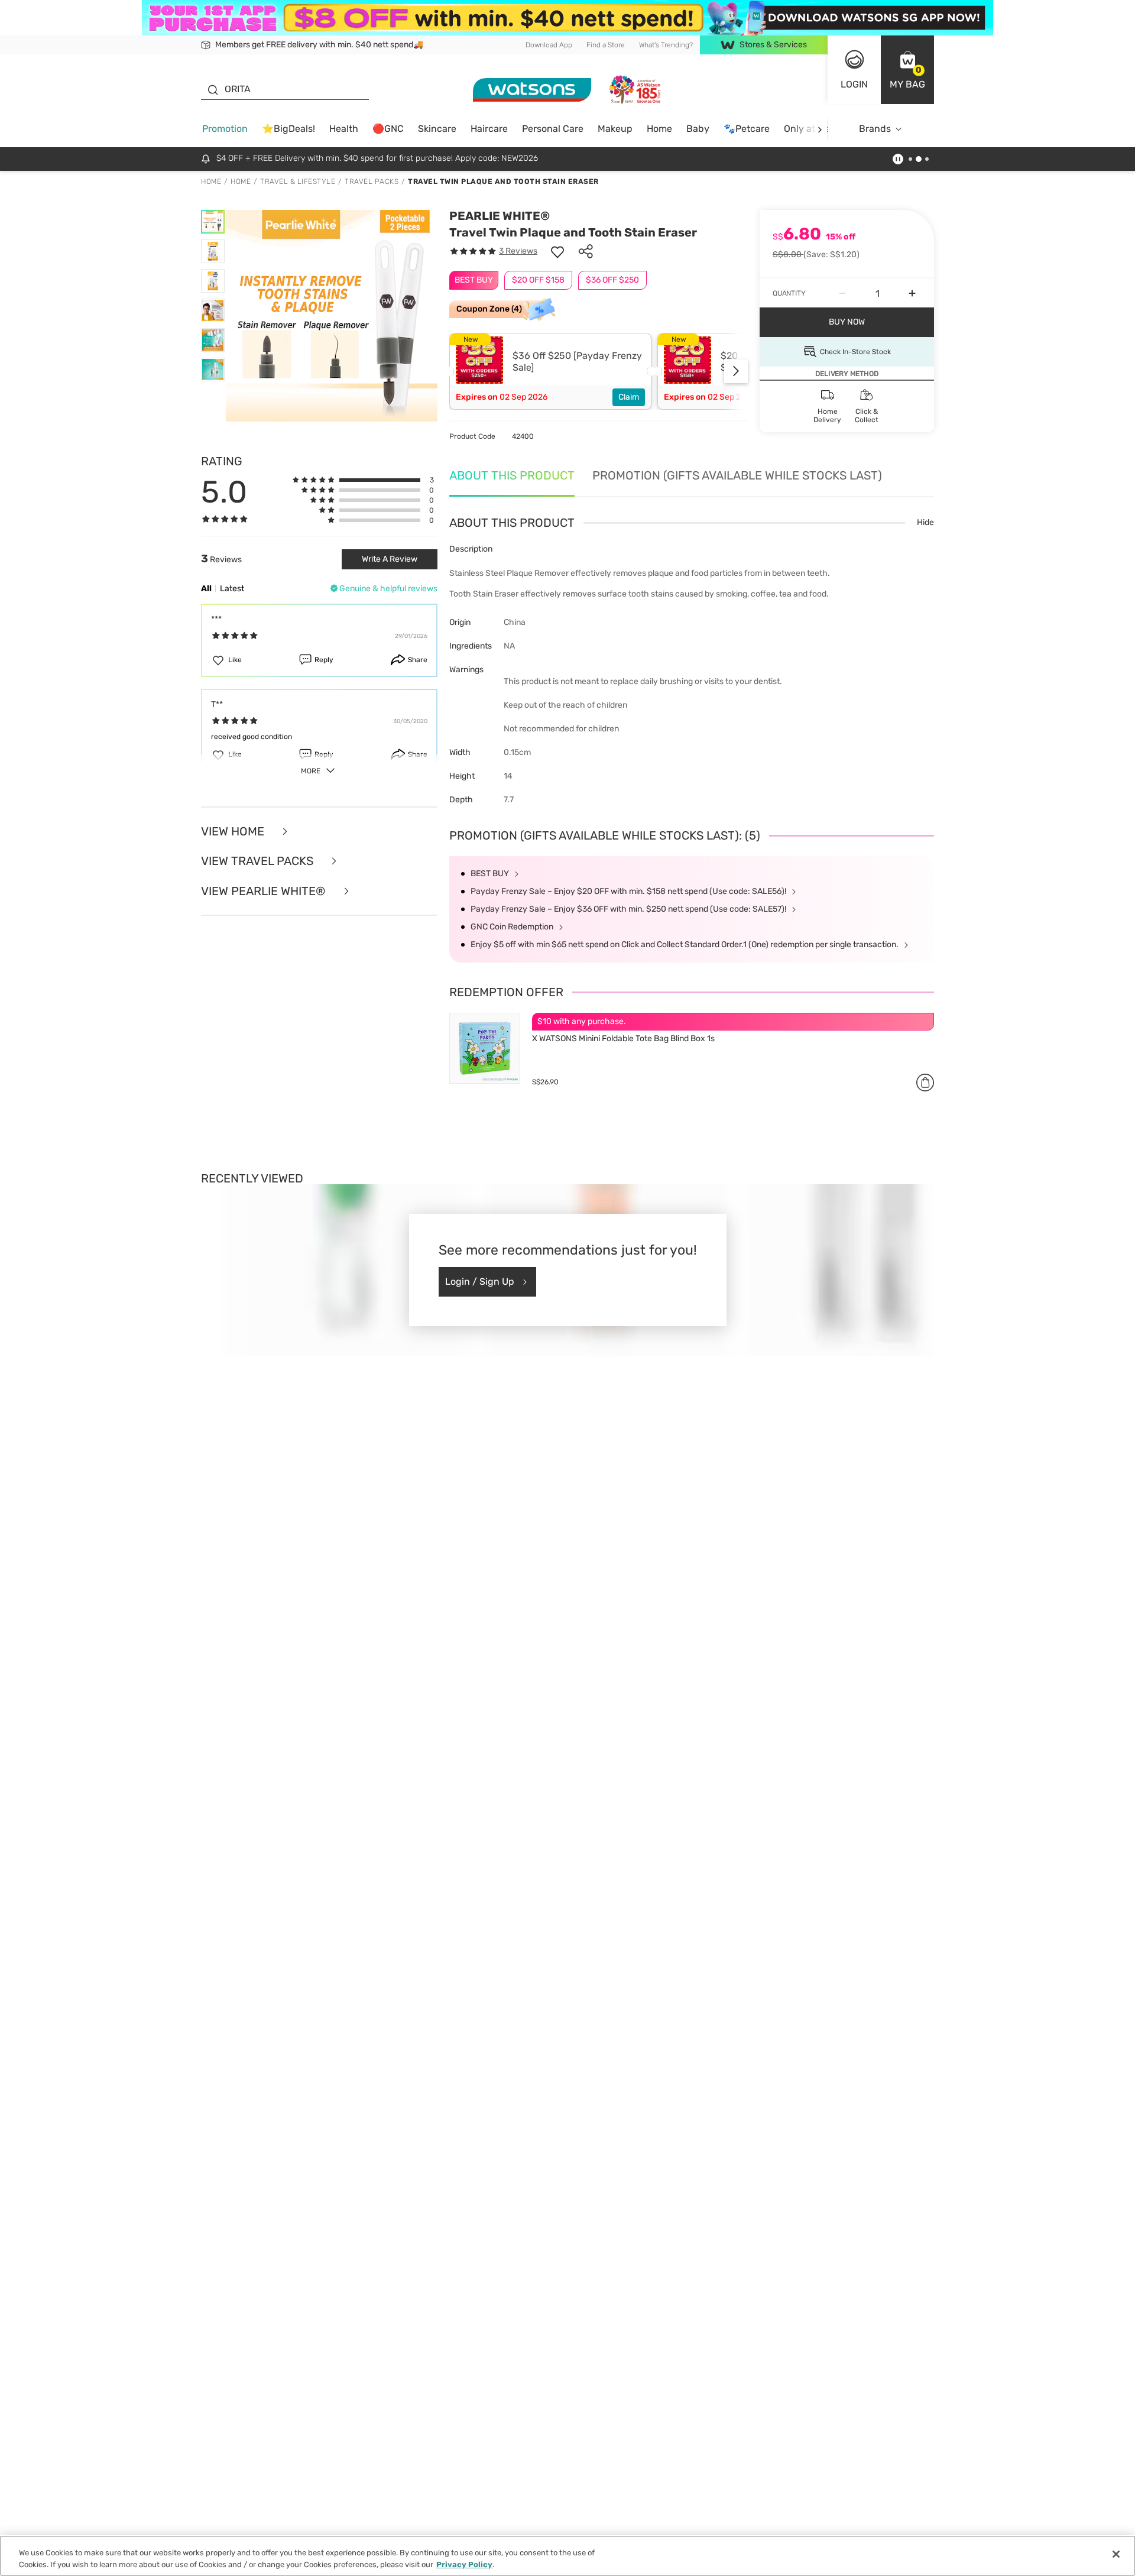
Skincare (437, 129)
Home (659, 129)
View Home (234, 832)
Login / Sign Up (480, 1281)
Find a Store (606, 45)
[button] (907, 70)
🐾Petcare (747, 129)
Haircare (489, 129)
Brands (875, 129)
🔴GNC (388, 129)
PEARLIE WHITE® (500, 216)
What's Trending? (666, 45)
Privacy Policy (464, 2564)
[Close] (1116, 2554)
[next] (820, 129)
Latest (232, 589)
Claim (629, 397)
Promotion (225, 129)
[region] (567, 2556)
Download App (549, 45)
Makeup (615, 129)
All (206, 589)
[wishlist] (557, 251)
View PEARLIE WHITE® (265, 891)
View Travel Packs (259, 861)
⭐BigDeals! (288, 129)
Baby (698, 129)
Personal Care (553, 129)
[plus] (912, 293)
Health (344, 129)
